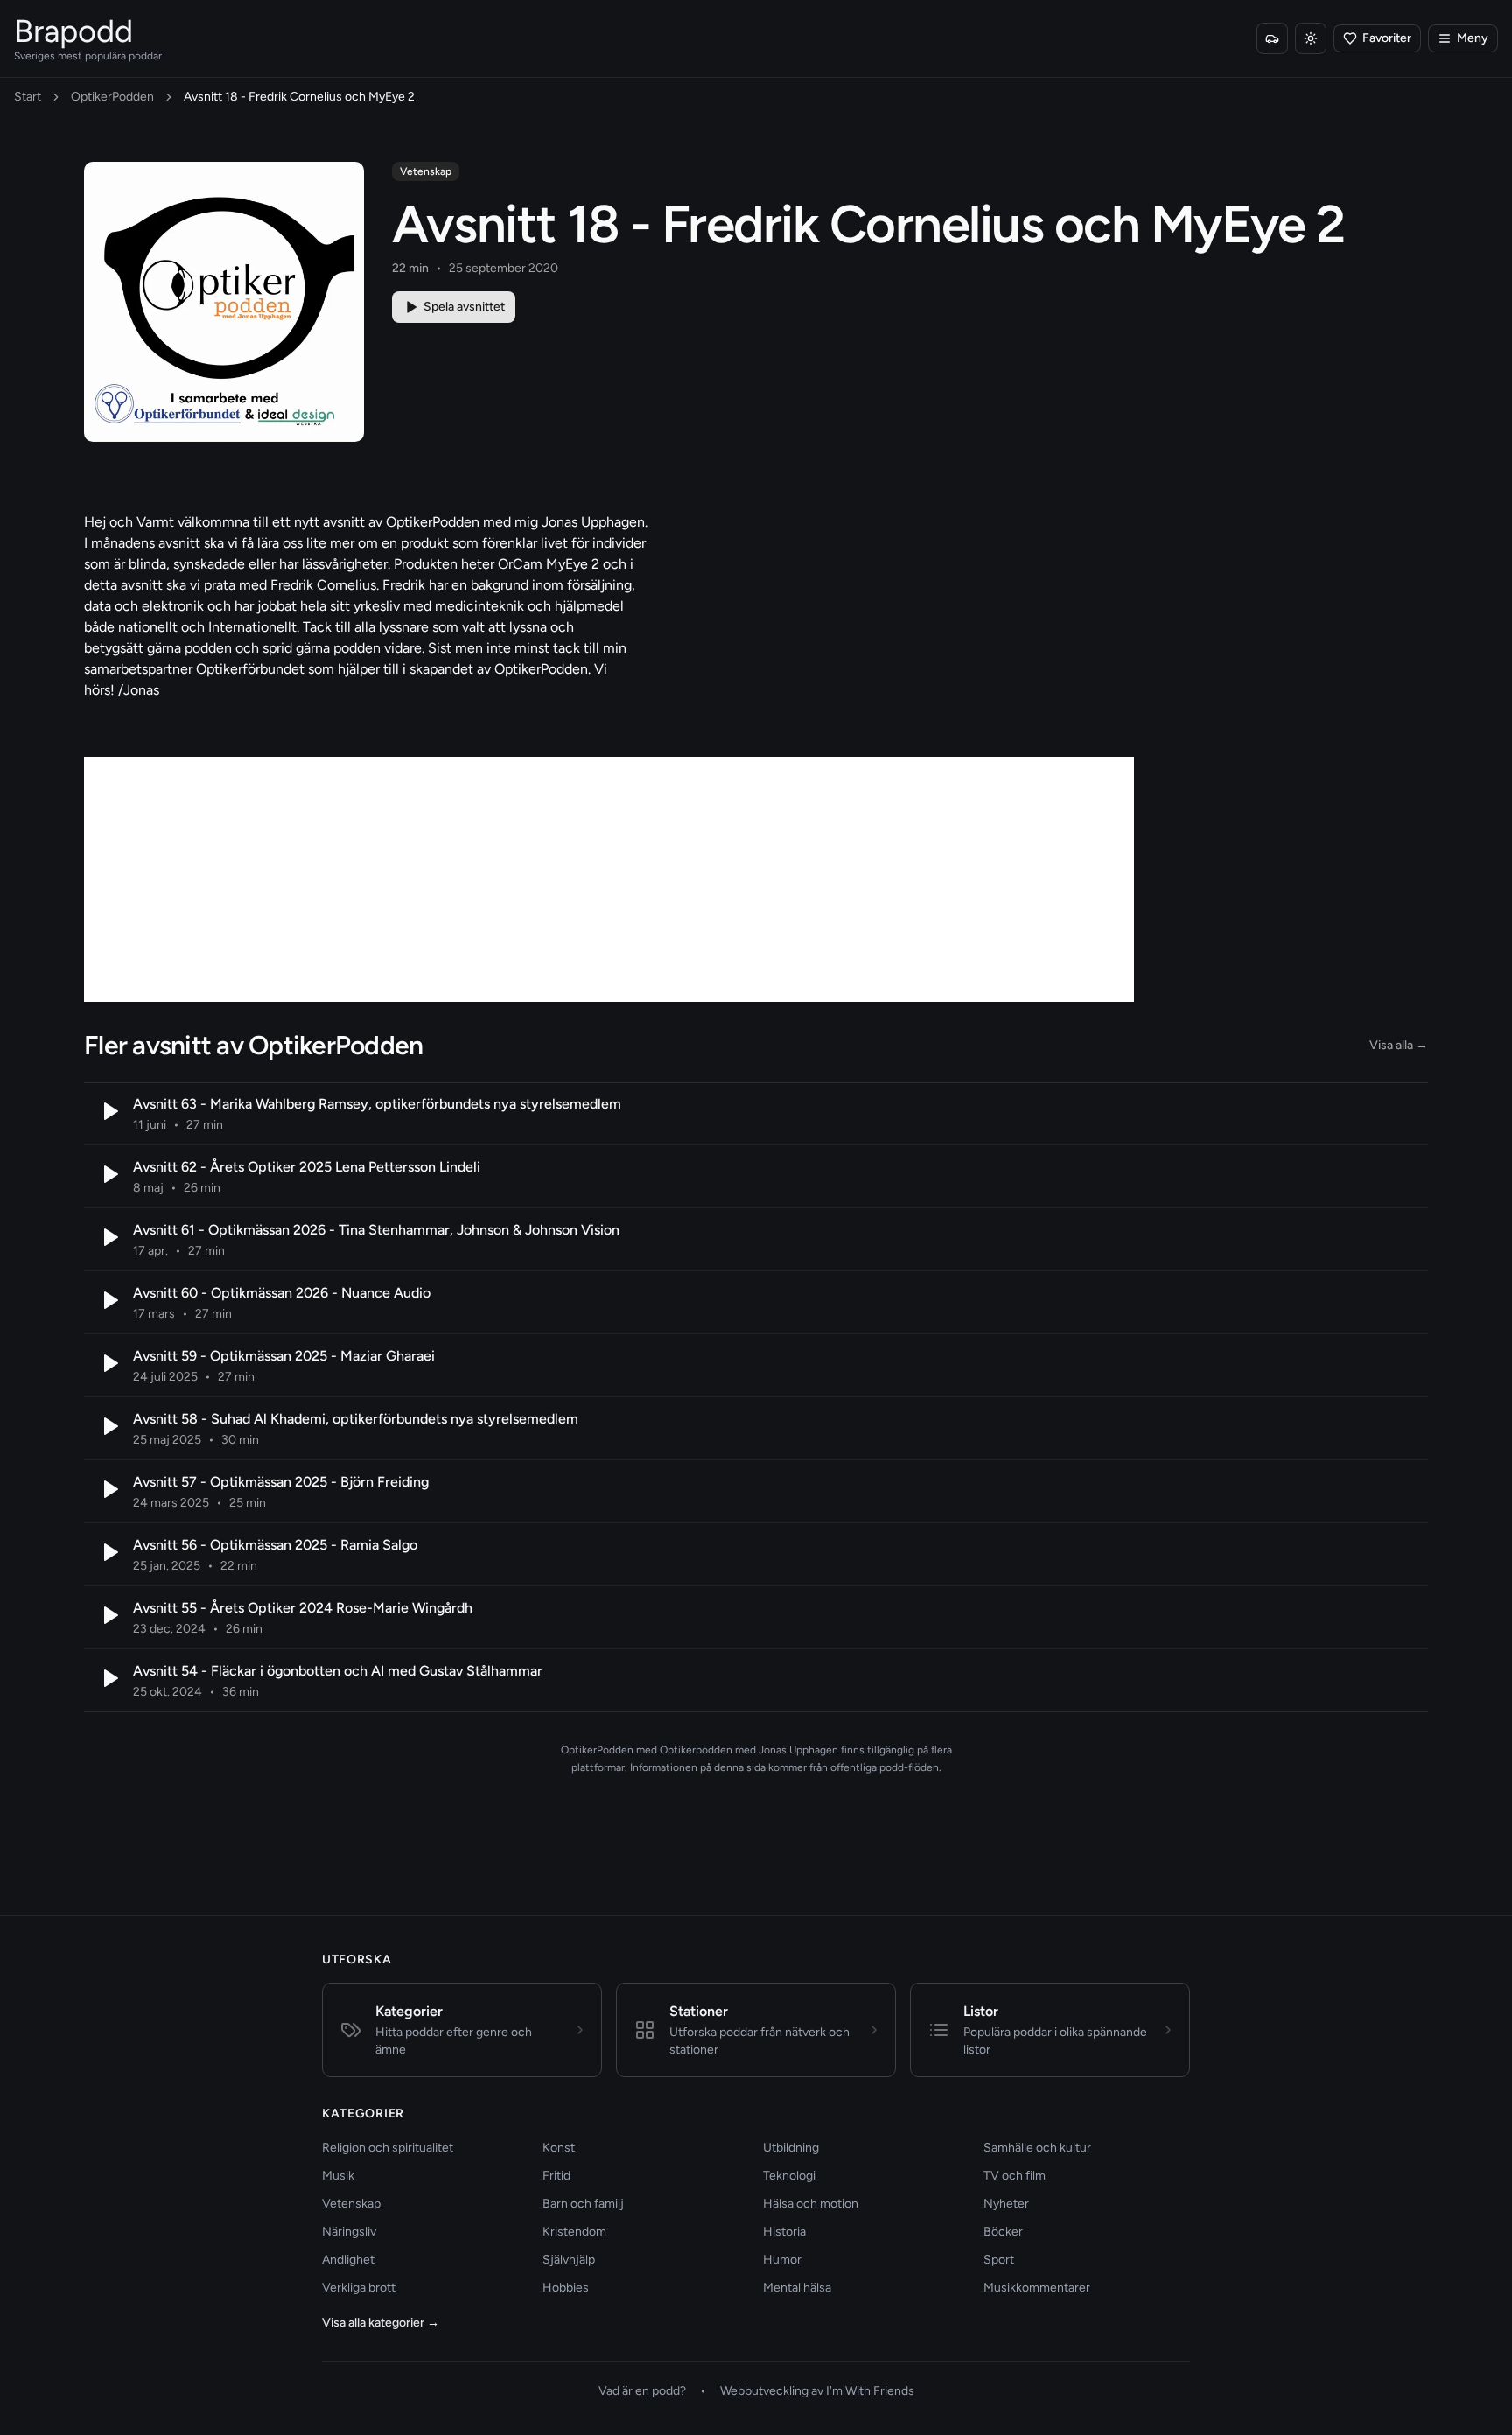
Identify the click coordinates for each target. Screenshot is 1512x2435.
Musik (338, 2176)
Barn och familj (583, 2204)
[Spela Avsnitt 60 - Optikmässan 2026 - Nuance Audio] (108, 1300)
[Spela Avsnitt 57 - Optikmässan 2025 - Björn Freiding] (108, 1489)
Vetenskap (426, 171)
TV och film (1015, 2176)
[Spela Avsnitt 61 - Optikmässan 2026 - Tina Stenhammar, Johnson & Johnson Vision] (108, 1237)
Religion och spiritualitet (388, 2148)
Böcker (1003, 2232)
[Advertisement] (609, 879)
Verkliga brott (359, 2288)
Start (28, 97)
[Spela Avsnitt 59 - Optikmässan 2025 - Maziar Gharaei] (108, 1363)
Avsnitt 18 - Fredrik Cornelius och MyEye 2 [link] (299, 97)
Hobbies (566, 2288)
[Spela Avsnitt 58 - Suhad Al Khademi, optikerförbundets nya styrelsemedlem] (108, 1426)
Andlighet (348, 2260)
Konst (559, 2148)
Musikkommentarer (1037, 2288)
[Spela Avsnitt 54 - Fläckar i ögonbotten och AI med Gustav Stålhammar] (108, 1678)
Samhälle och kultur (1037, 2148)
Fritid (556, 2176)
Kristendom (574, 2232)
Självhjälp (569, 2260)
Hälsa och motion (811, 2204)
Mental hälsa (797, 2288)
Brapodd (73, 31)
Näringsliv (349, 2232)
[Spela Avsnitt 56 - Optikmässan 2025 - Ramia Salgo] (108, 1552)
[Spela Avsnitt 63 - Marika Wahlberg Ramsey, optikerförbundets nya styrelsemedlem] (108, 1111)
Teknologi (789, 2176)
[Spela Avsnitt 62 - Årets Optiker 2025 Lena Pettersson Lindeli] (108, 1174)
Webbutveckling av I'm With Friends (817, 2391)
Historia (784, 2232)
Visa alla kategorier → (381, 2323)
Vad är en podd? (642, 2391)
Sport (999, 2260)
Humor (782, 2260)
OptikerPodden (112, 97)
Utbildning (791, 2148)
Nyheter (1006, 2204)
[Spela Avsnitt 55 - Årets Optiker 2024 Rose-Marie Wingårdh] (108, 1615)
